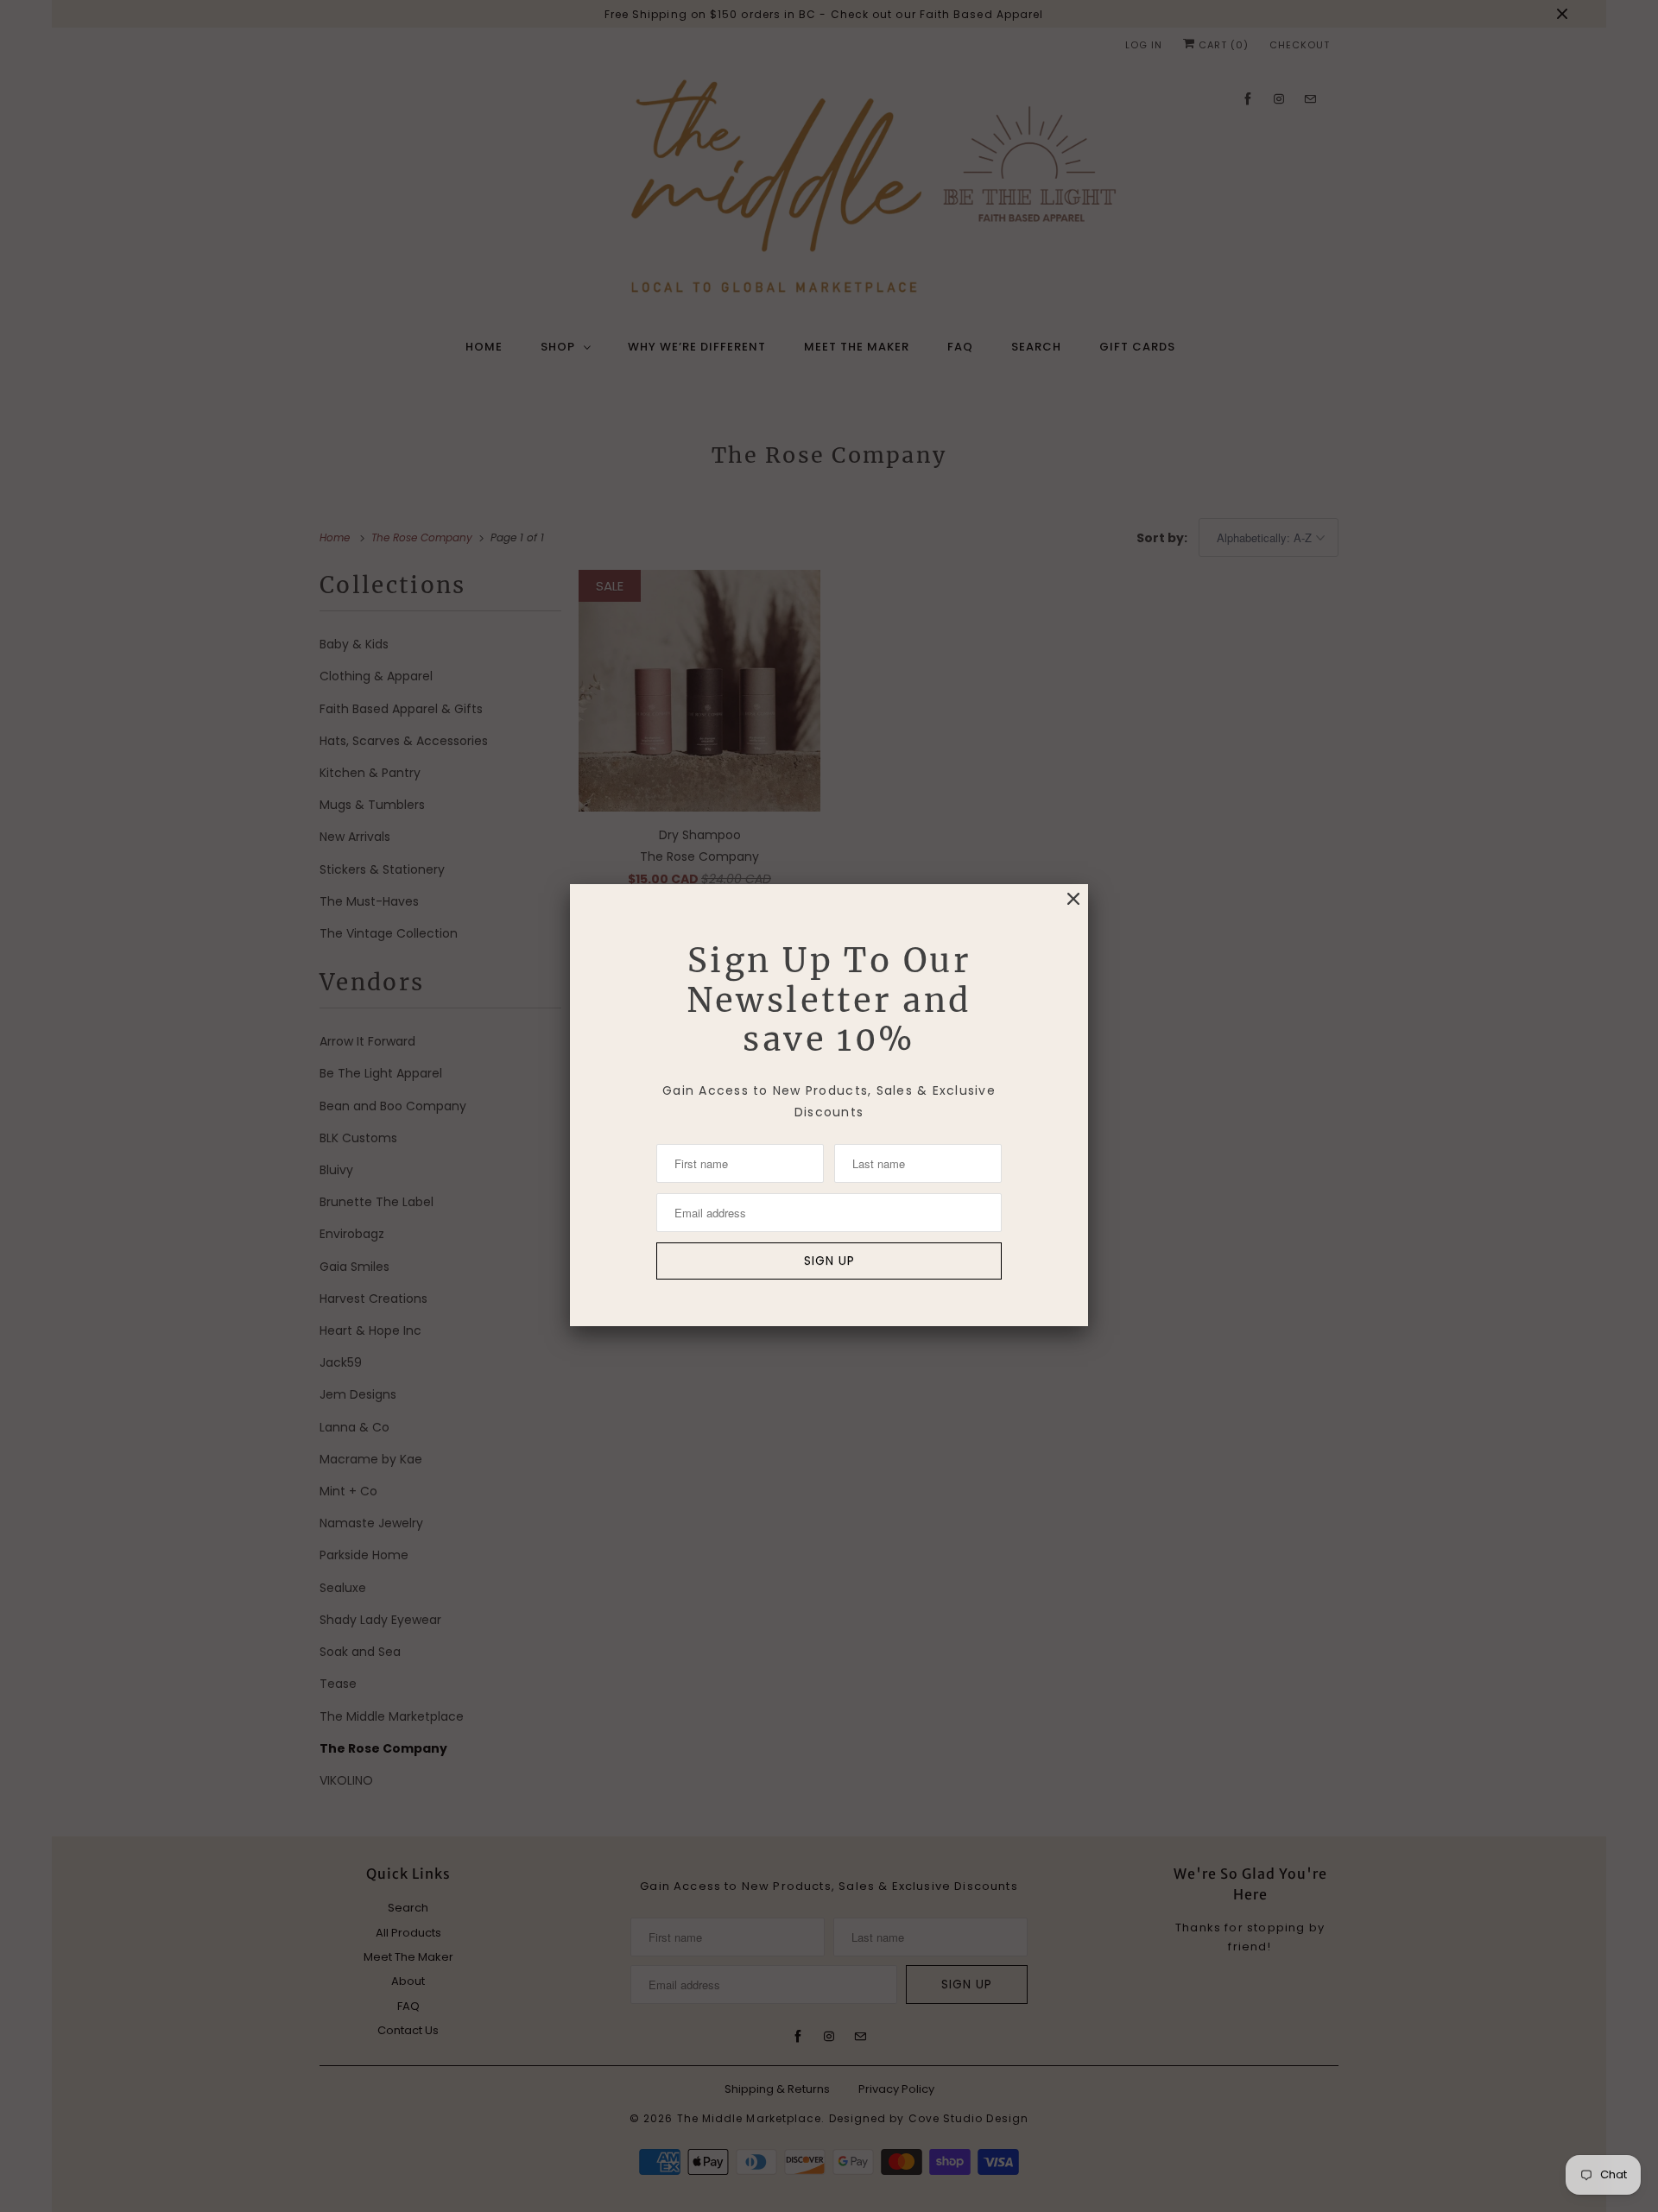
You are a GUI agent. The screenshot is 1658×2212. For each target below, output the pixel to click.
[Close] (1073, 899)
